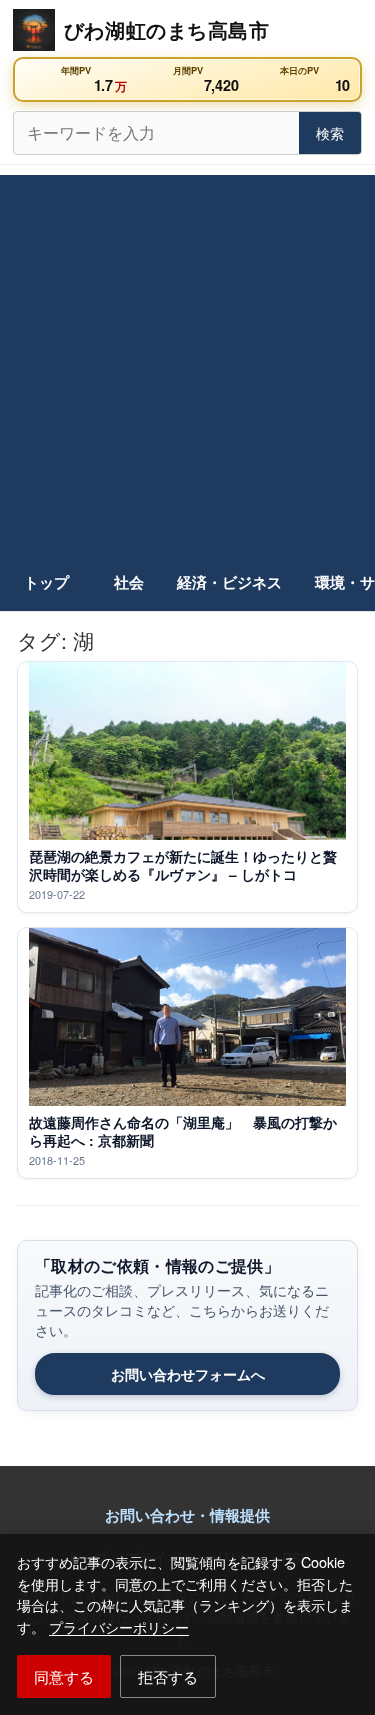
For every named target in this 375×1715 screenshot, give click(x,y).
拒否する (168, 1676)
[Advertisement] (187, 362)
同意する (64, 1676)
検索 (330, 132)
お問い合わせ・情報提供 (187, 1515)
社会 (129, 582)
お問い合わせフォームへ (188, 1374)
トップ (46, 582)
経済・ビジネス (229, 582)
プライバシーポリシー (119, 1626)
